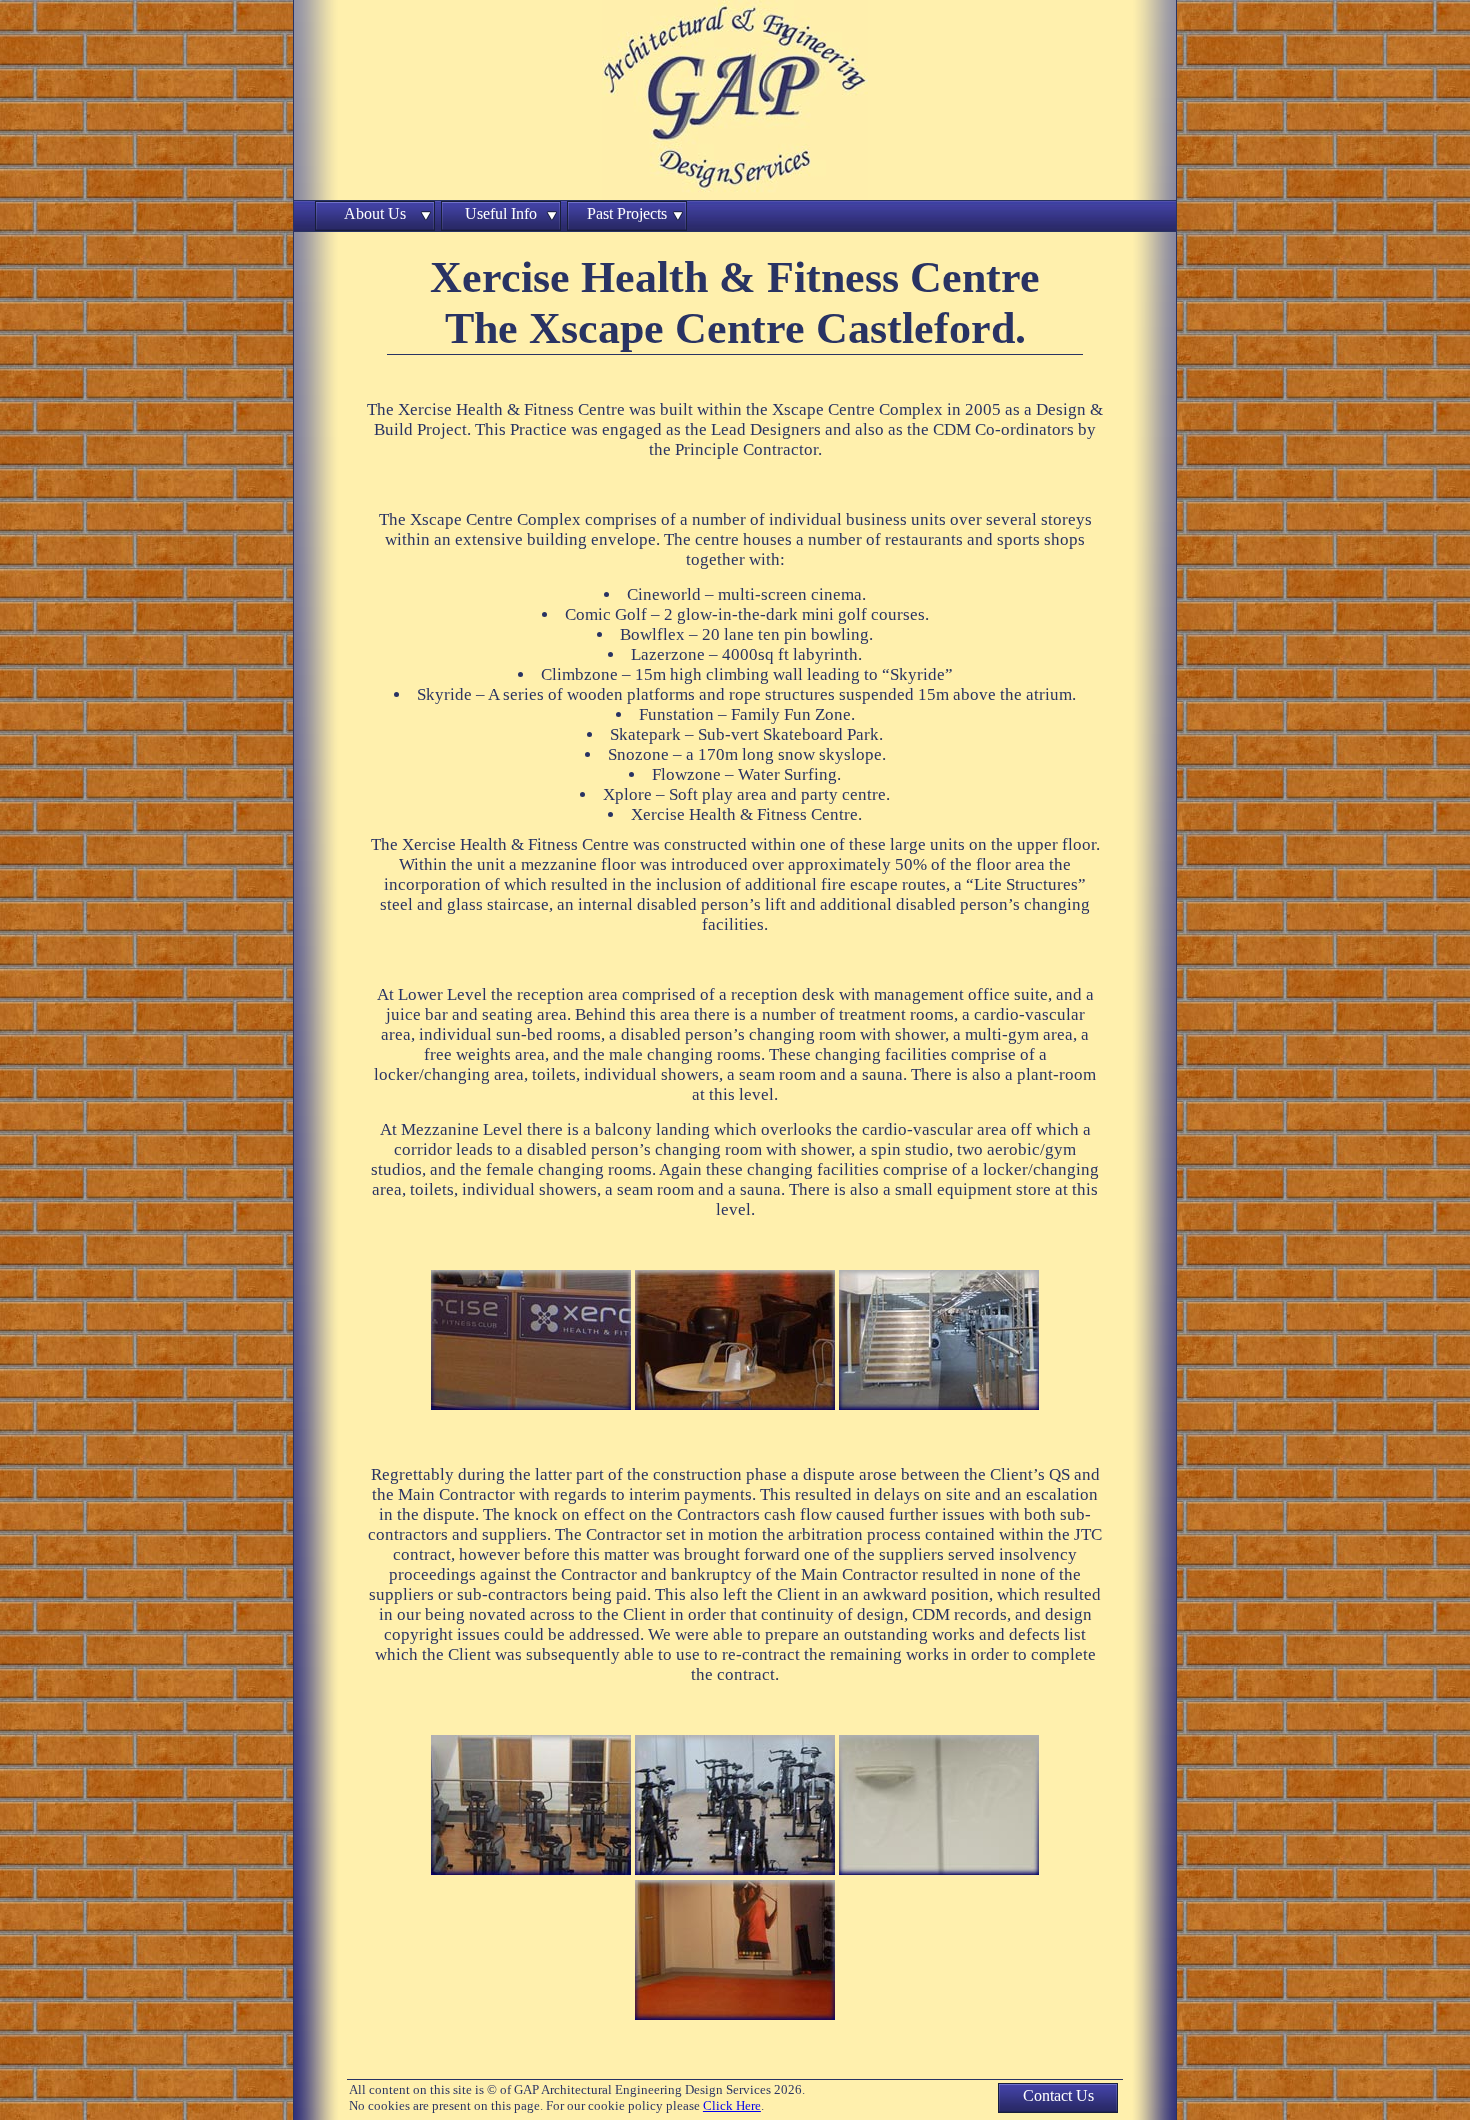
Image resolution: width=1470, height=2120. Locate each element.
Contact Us (1058, 2095)
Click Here (732, 2105)
